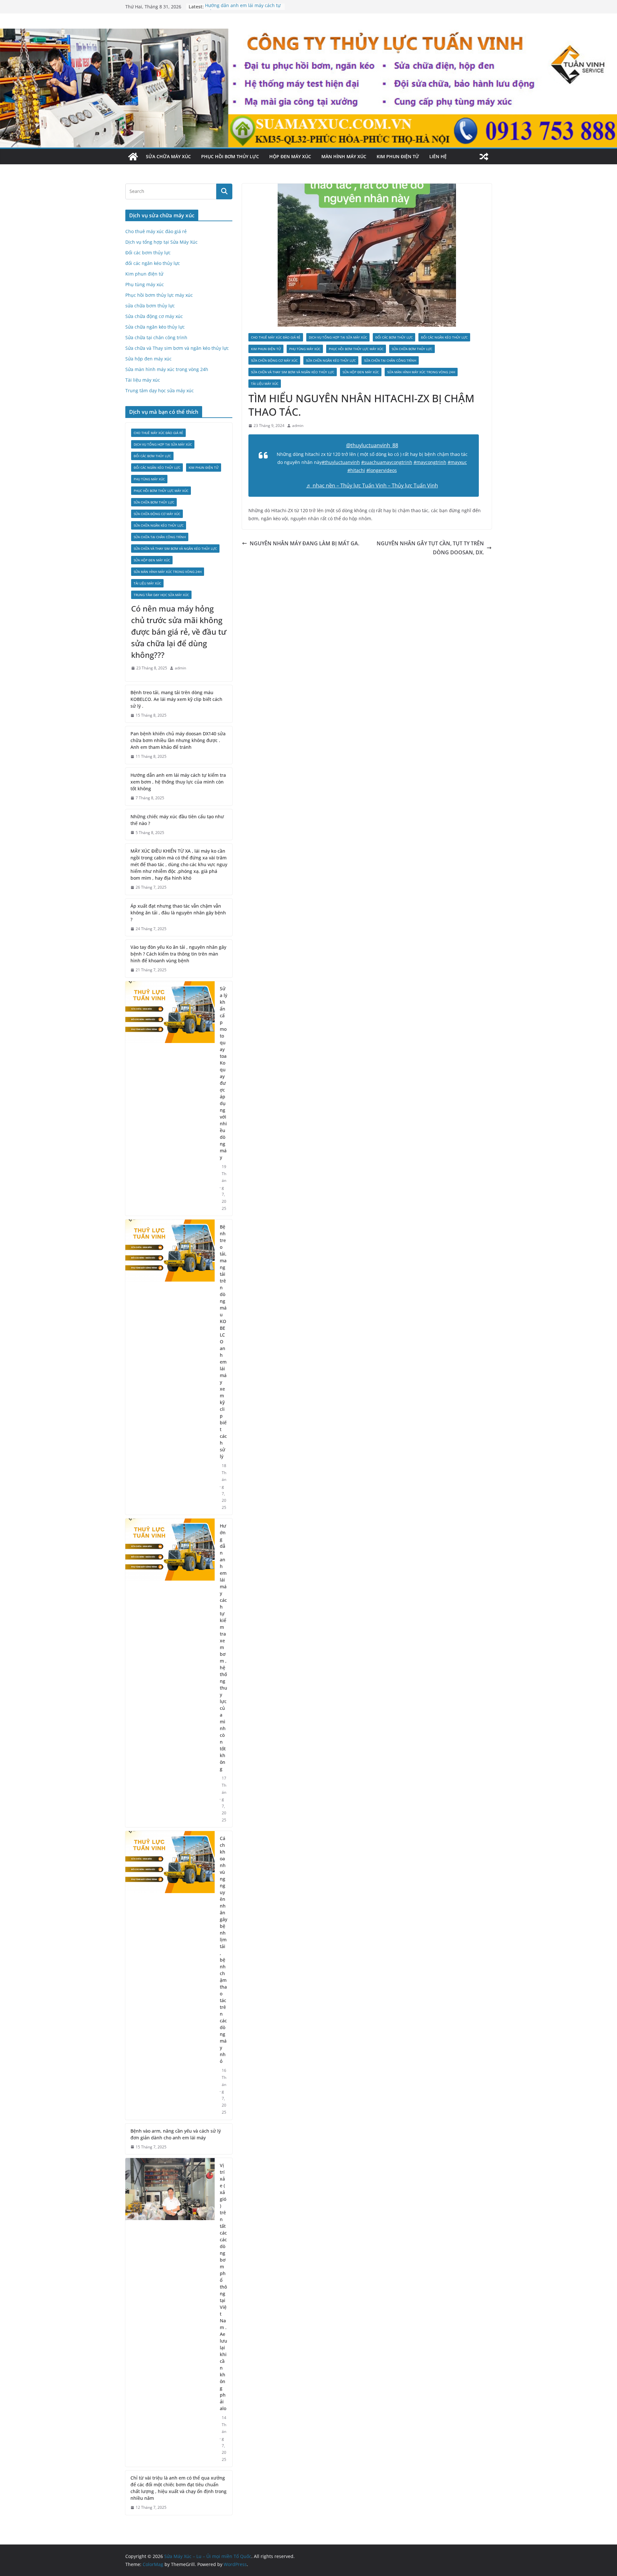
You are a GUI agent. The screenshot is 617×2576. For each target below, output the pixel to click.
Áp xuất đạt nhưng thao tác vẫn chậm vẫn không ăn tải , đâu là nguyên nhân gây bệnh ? (178, 913)
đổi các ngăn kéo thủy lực (444, 337)
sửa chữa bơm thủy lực (412, 349)
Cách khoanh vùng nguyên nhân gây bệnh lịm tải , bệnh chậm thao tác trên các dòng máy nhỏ (224, 1950)
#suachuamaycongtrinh (387, 462)
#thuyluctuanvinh (341, 462)
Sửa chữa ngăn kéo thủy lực (331, 360)
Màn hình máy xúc (344, 156)
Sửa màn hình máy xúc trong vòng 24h (421, 372)
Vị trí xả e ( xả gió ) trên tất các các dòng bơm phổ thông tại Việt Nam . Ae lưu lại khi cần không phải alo (224, 2287)
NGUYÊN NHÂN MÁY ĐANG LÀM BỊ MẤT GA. (304, 543)
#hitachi (356, 470)
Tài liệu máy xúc (265, 384)
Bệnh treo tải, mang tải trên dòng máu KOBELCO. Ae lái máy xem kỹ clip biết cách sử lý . (176, 699)
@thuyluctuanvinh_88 (372, 445)
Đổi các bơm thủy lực (394, 337)
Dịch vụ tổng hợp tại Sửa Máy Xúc (338, 337)
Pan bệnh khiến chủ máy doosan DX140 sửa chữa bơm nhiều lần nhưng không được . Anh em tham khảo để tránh (178, 740)
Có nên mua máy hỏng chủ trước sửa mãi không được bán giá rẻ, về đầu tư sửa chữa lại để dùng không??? (179, 632)
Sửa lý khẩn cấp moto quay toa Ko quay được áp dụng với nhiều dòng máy (224, 1073)
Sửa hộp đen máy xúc (361, 372)
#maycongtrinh (430, 462)
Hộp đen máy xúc (290, 156)
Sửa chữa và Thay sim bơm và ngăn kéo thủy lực (293, 372)
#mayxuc (457, 462)
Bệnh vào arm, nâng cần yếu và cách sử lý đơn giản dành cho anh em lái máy (176, 2134)
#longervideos (382, 470)
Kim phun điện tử (398, 156)
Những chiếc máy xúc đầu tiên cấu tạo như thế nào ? (177, 820)
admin (298, 426)
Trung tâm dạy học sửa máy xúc (160, 390)
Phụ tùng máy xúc (305, 349)
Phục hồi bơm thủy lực (230, 156)
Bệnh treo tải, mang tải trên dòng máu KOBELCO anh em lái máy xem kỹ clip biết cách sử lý (223, 1342)
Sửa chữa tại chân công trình (390, 360)
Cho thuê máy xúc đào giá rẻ (276, 337)
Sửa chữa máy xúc (168, 156)
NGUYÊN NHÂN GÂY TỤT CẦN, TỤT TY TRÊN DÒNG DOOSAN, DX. (430, 548)
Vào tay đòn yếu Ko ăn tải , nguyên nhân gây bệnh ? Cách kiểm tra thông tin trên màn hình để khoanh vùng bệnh (178, 954)
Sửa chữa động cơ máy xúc (274, 360)
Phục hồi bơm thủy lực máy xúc (356, 349)
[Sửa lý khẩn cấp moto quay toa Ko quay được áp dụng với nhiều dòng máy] (170, 1098)
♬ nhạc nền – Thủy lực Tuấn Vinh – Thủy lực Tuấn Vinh (372, 485)
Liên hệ (438, 156)
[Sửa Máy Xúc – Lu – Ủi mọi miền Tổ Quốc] (133, 157)
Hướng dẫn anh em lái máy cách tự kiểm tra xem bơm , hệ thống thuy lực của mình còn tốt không (178, 782)
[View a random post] (484, 157)
